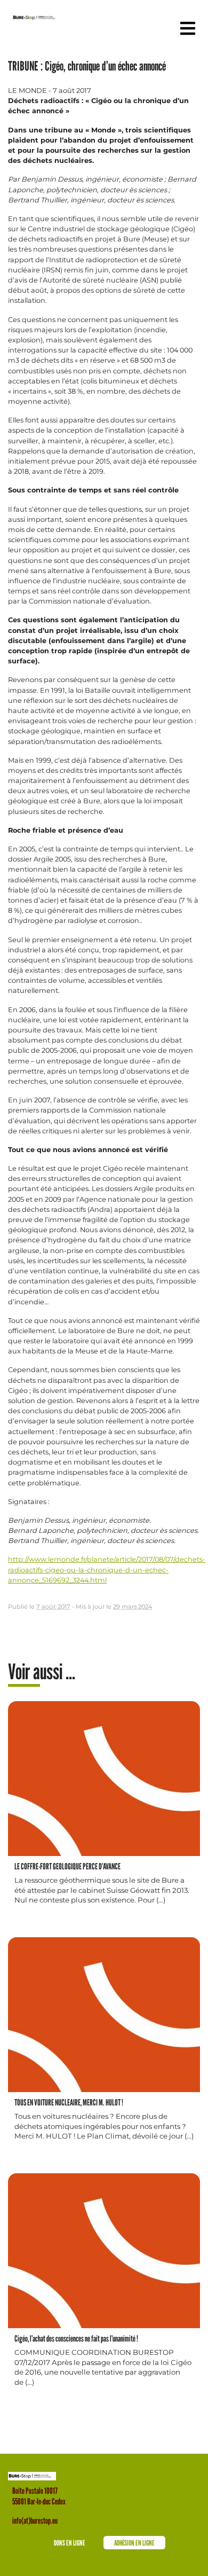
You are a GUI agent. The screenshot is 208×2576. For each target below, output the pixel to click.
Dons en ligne (70, 2543)
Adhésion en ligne (134, 2543)
